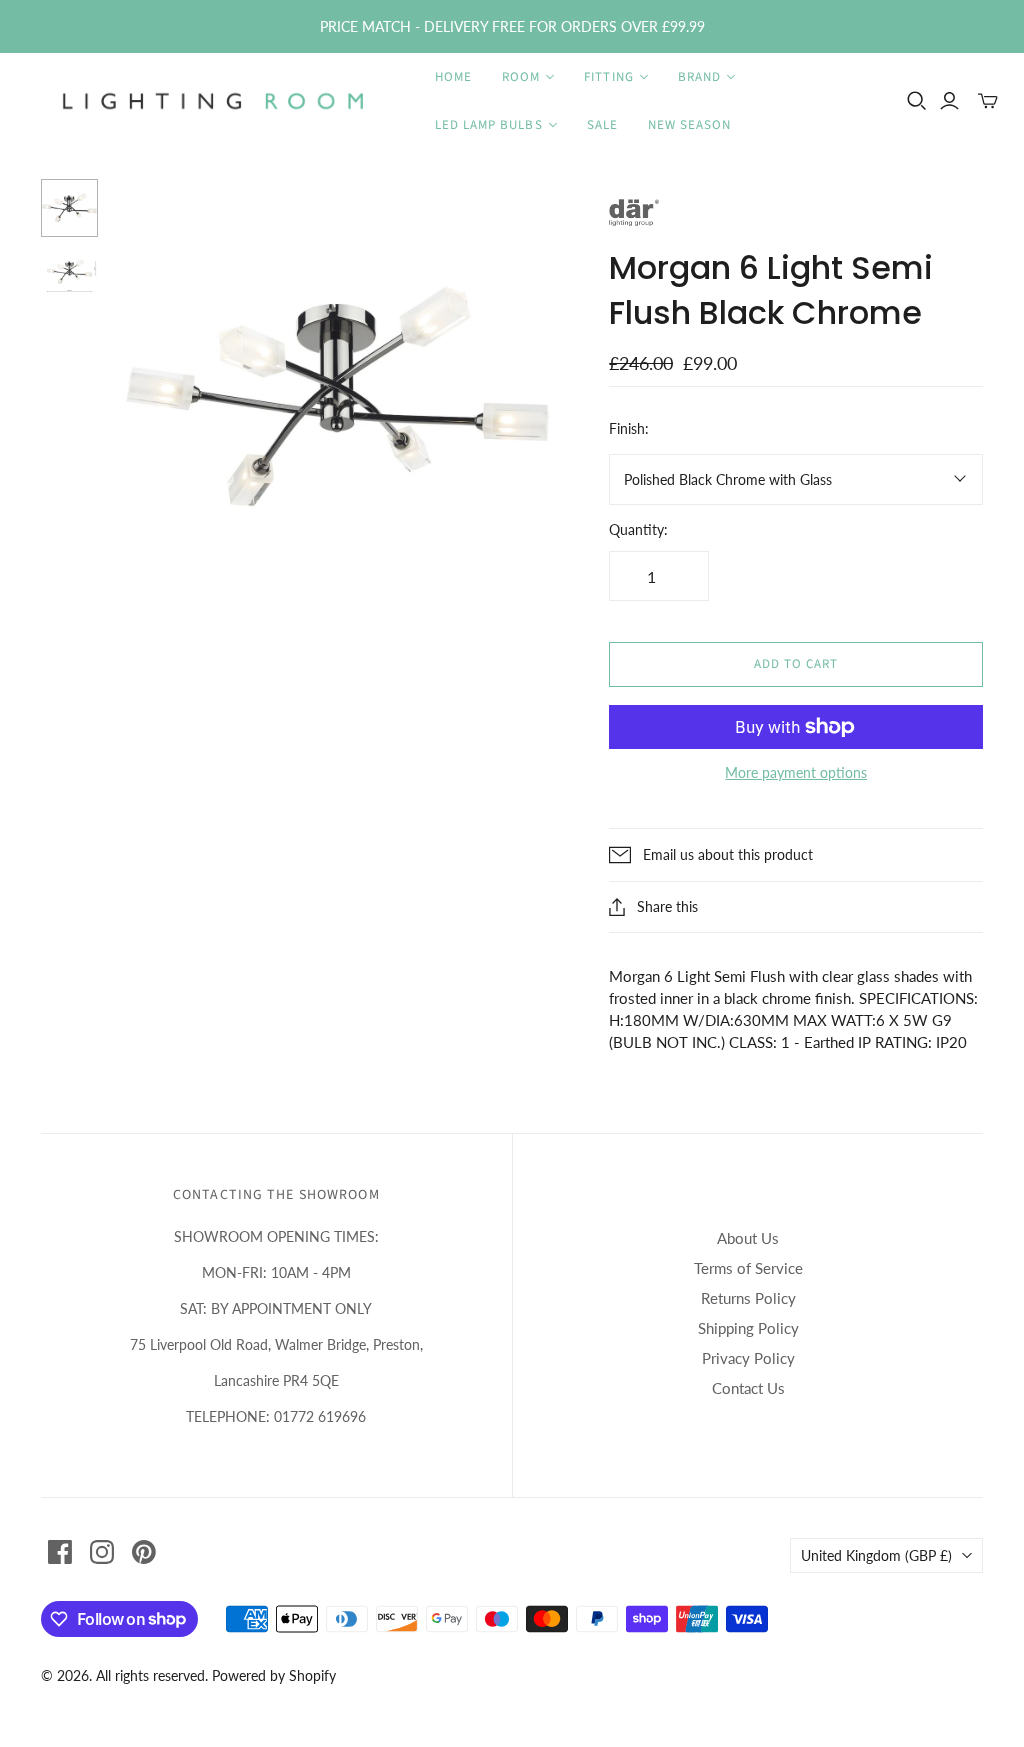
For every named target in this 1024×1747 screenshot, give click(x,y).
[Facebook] (60, 1552)
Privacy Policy (748, 1358)
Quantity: (638, 529)
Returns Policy (748, 1298)
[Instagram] (102, 1552)
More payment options (796, 772)
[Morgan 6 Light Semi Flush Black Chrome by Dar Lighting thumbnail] (70, 208)
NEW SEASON (689, 125)
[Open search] (917, 101)
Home (453, 77)
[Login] (949, 101)
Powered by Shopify (274, 1675)
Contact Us (748, 1388)
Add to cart (796, 664)
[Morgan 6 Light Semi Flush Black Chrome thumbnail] (70, 276)
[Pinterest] (144, 1552)
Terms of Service (748, 1268)
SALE (602, 125)
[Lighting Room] (215, 101)
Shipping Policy (748, 1328)
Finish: (629, 428)
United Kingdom (876, 1555)
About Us (748, 1238)
